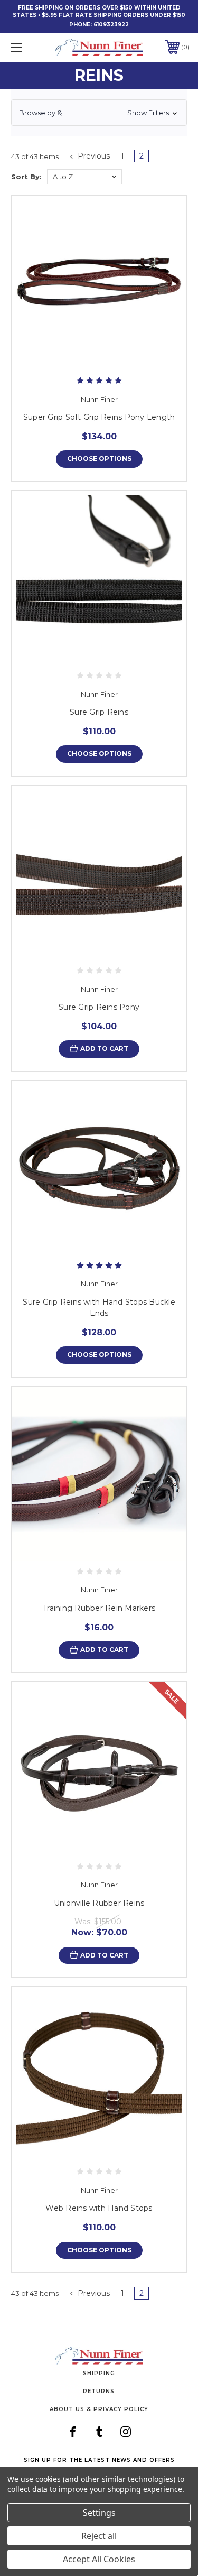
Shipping (99, 2373)
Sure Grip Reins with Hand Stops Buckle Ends (99, 1308)
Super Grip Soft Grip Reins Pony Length (99, 417)
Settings (99, 2513)
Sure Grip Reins (99, 712)
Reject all (99, 2536)
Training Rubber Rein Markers (99, 1608)
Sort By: (26, 177)
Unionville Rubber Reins (99, 1903)
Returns (99, 2391)
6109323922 (111, 25)
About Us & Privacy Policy (99, 2409)
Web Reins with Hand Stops (99, 2208)
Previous (93, 156)
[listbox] (84, 177)
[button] (99, 113)
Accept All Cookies (99, 2559)
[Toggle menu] (29, 47)
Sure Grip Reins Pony (99, 1007)
